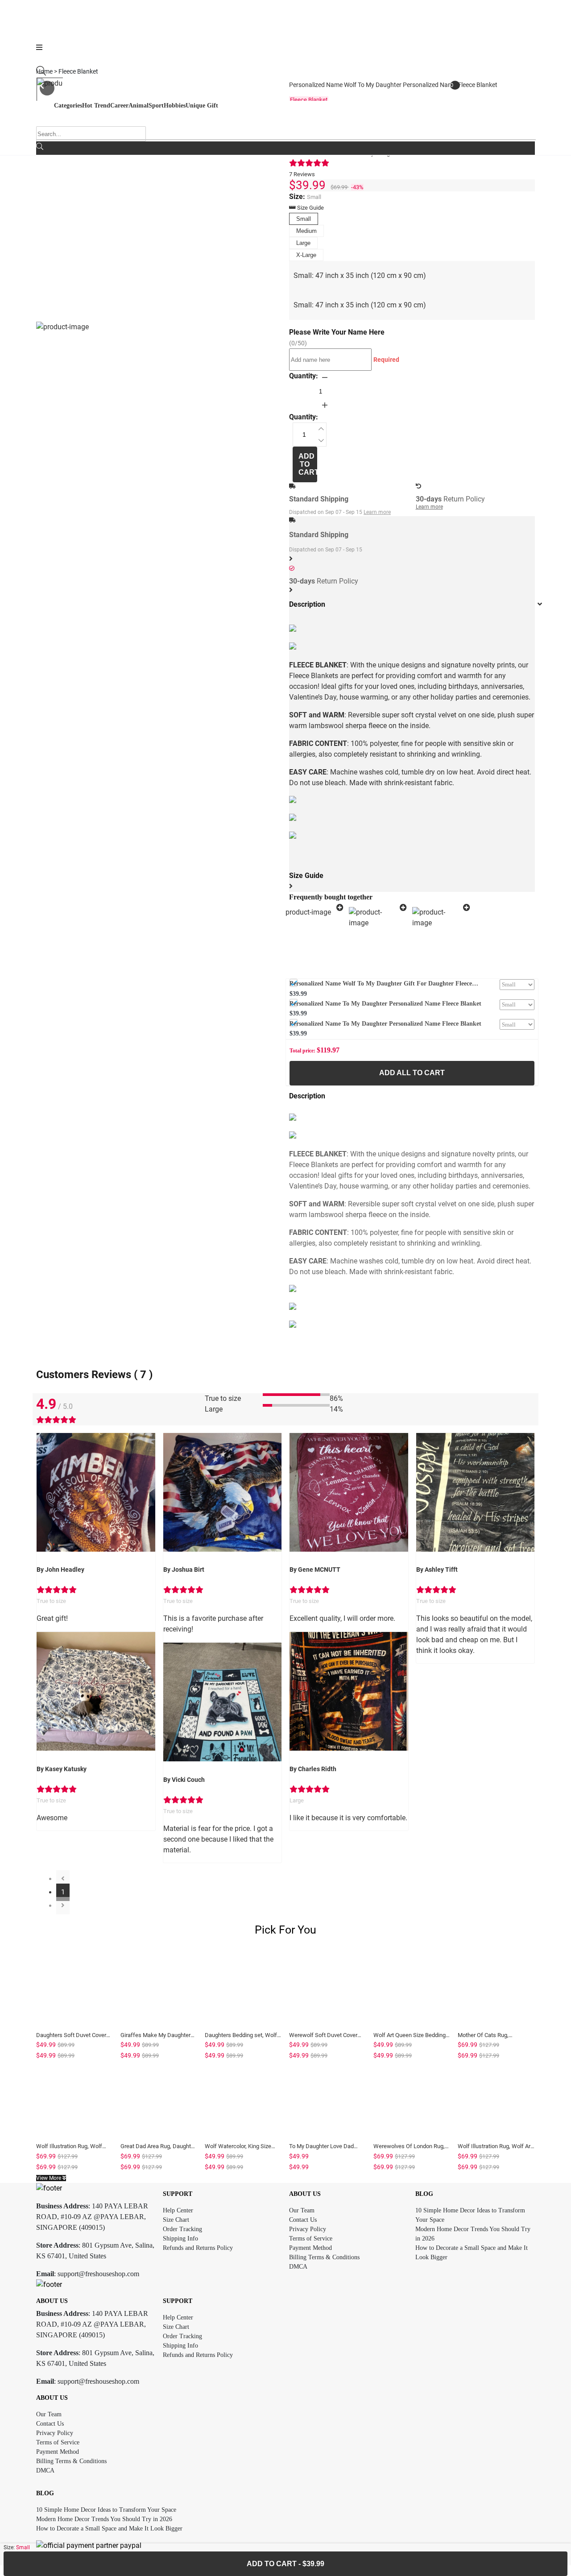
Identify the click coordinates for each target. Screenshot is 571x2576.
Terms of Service (311, 2238)
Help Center (178, 2210)
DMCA (298, 2267)
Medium (306, 231)
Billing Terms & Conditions (324, 2257)
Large (303, 243)
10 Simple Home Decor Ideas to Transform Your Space (106, 2510)
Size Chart (176, 2220)
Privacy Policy (308, 2229)
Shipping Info (180, 2238)
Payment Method (310, 2248)
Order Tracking (182, 2229)
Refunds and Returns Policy (198, 2248)
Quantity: (304, 376)
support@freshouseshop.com (98, 2274)
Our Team (302, 2210)
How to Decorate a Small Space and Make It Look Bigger (109, 2528)
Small (304, 219)
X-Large (306, 255)
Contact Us (303, 2220)
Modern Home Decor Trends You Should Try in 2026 (104, 2519)
